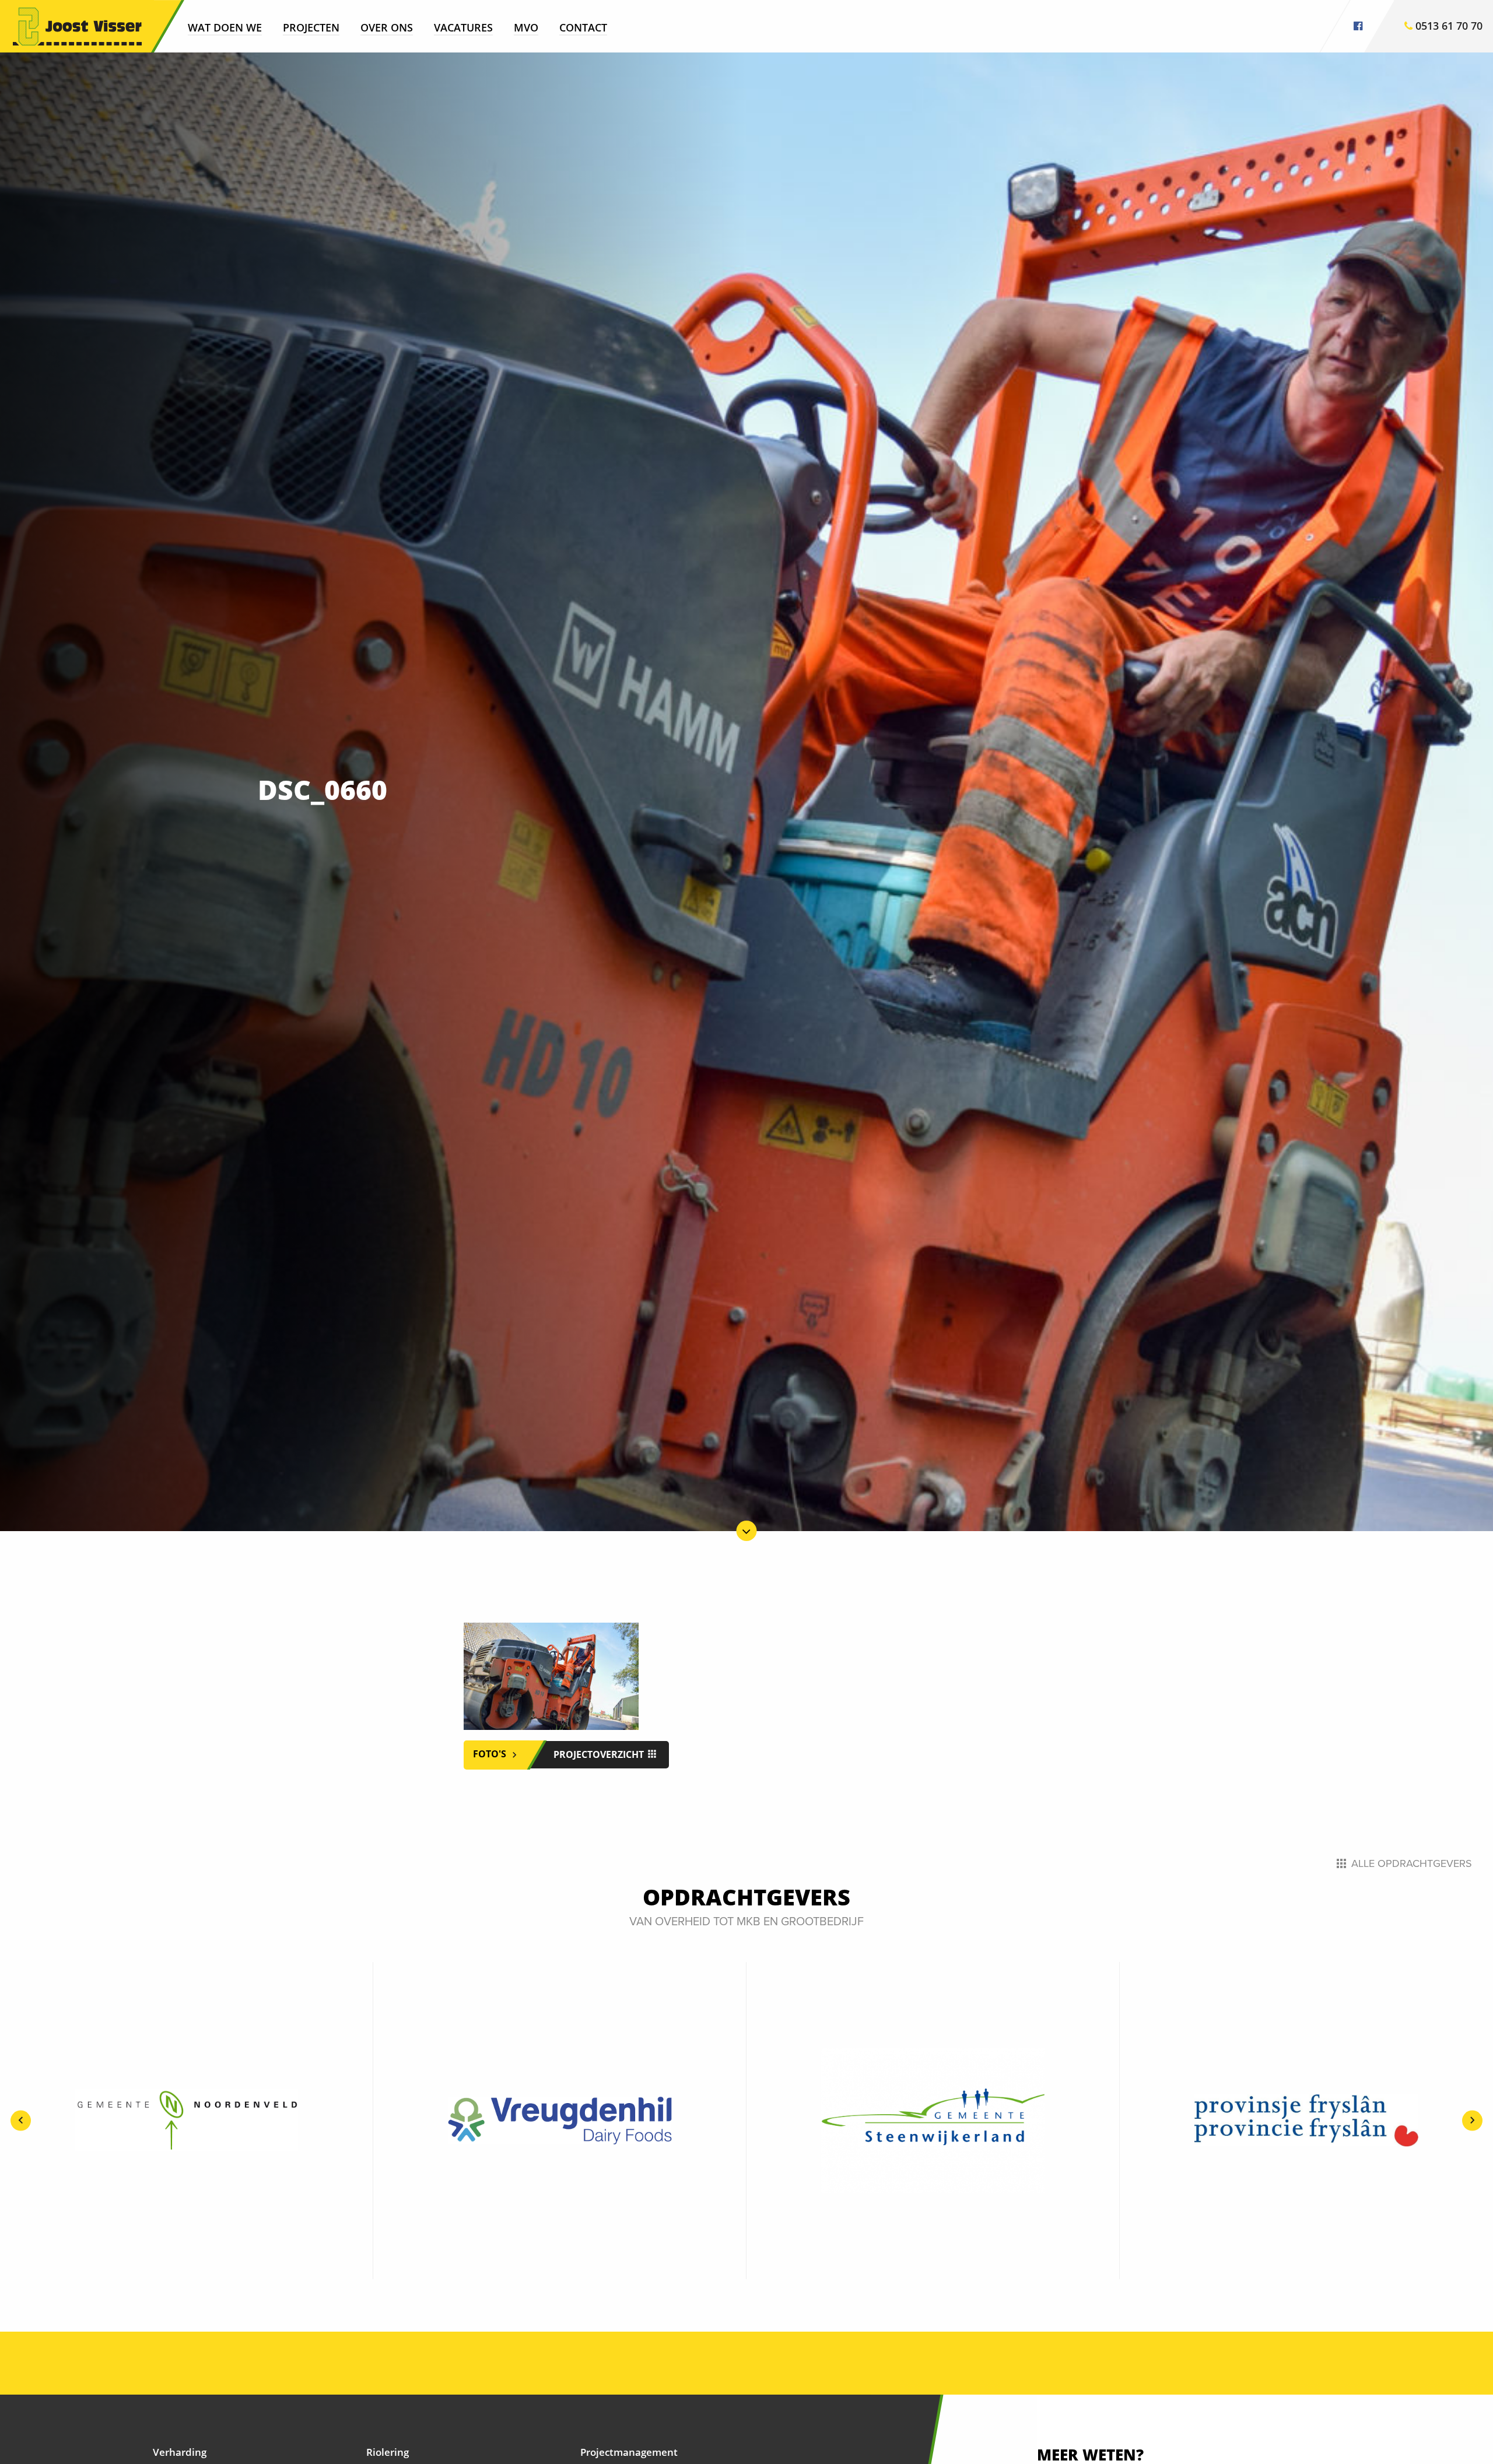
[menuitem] (225, 27)
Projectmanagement (629, 2452)
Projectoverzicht (600, 1754)
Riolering (388, 2452)
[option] (187, 2121)
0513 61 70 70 (1448, 26)
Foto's (491, 1754)
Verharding (180, 2452)
